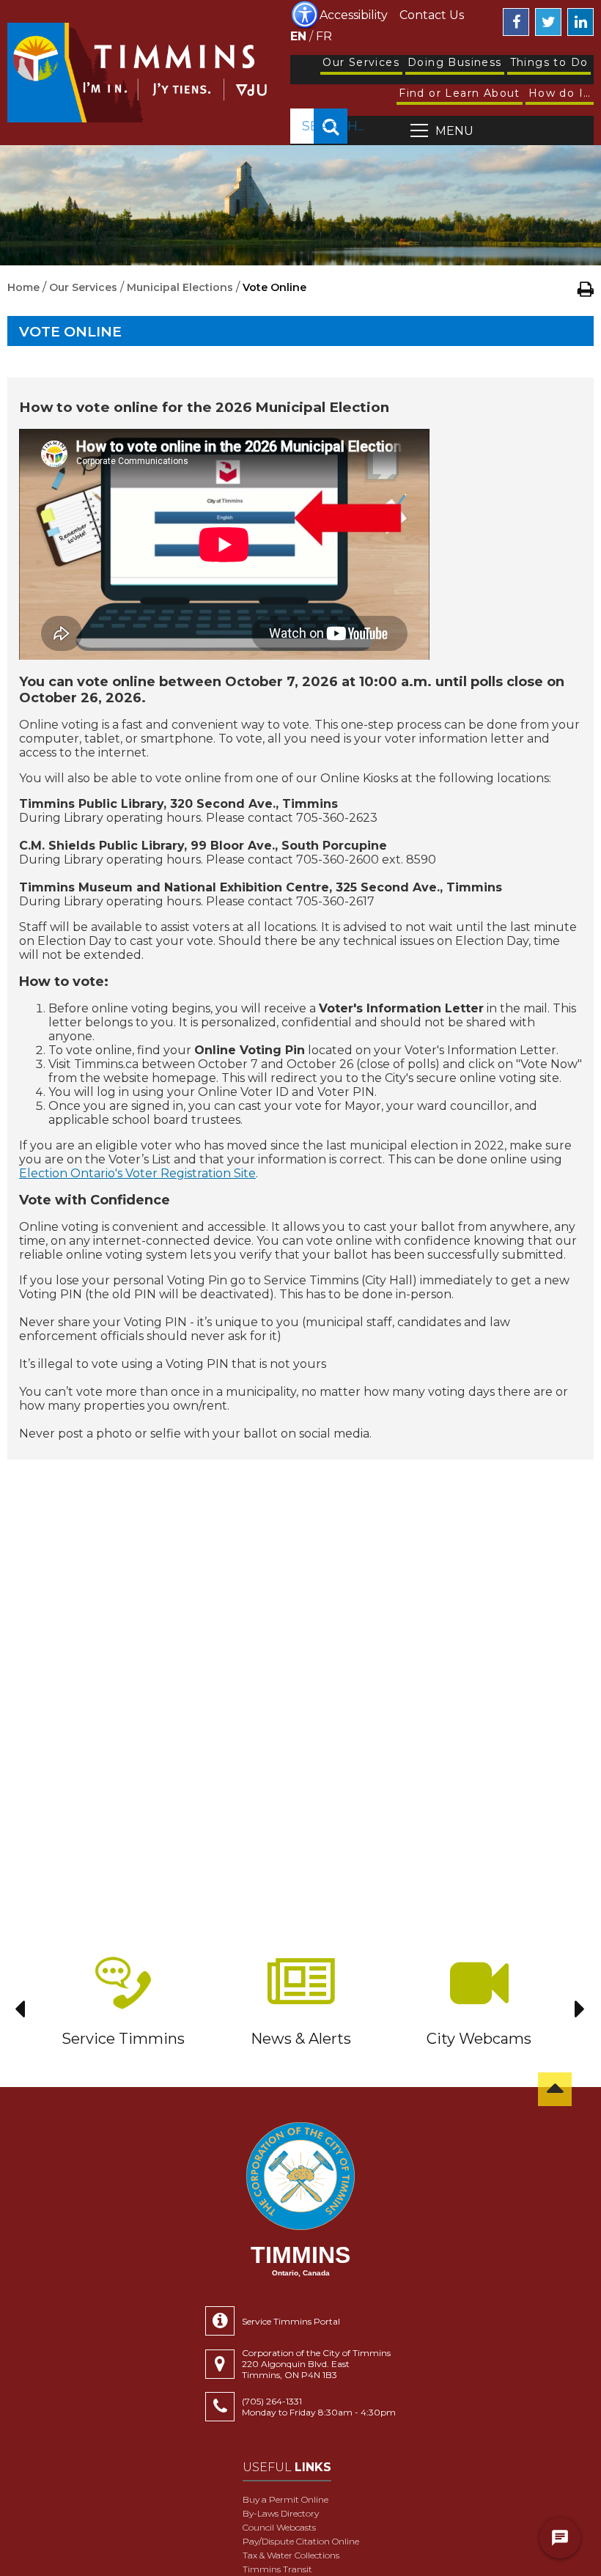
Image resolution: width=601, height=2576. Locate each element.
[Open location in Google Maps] (224, 2364)
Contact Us (432, 15)
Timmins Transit (277, 2569)
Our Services (361, 62)
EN (298, 36)
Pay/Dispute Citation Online (301, 2541)
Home (23, 287)
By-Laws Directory (281, 2513)
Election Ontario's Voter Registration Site (137, 1173)
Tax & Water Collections (291, 2555)
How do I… (560, 93)
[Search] (331, 126)
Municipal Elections (180, 287)
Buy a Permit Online (285, 2499)
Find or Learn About (460, 93)
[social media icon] (516, 22)
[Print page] (586, 289)
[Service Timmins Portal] (224, 2321)
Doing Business (455, 62)
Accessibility (354, 15)
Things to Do (549, 62)
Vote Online (70, 332)
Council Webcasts (279, 2527)
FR (324, 36)
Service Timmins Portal (291, 2321)
